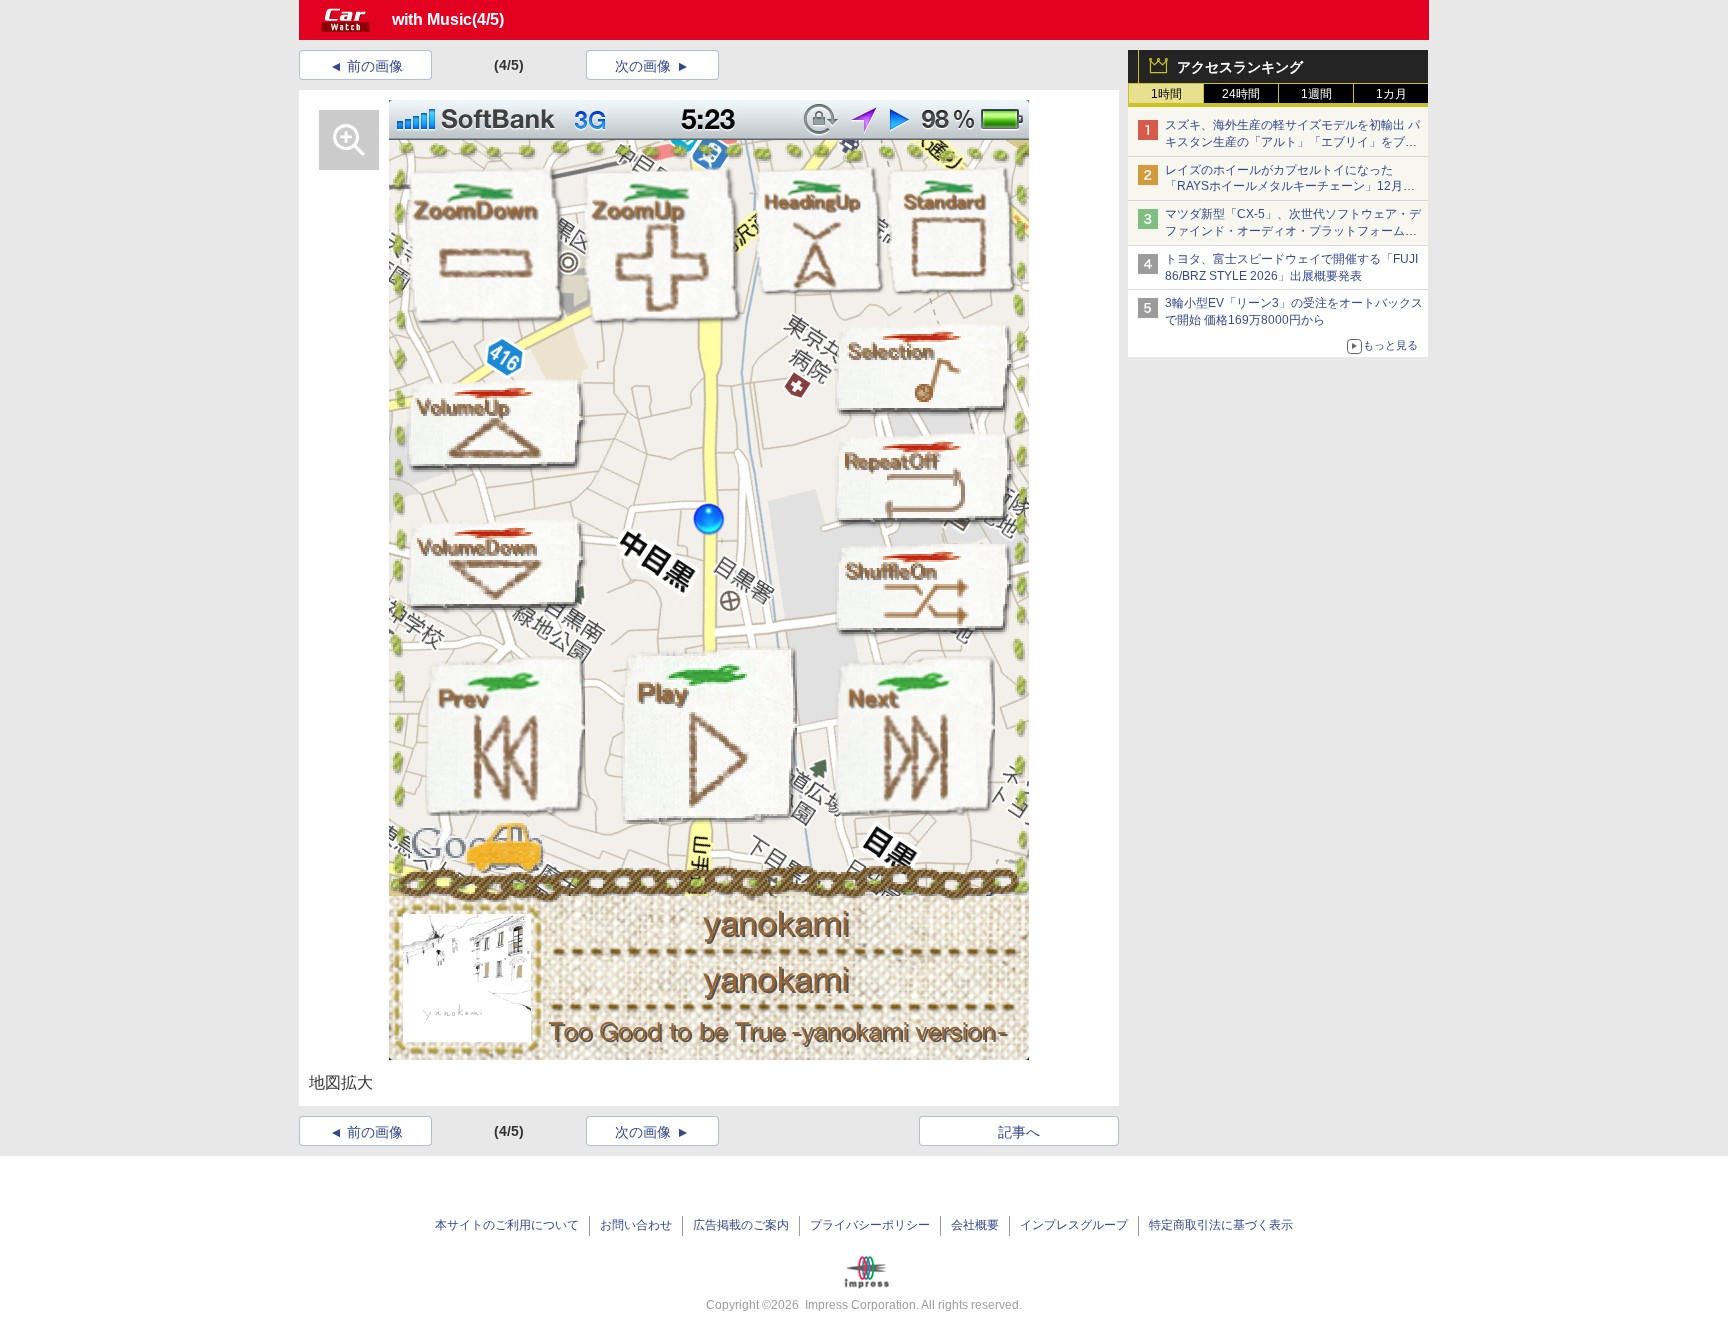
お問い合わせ (636, 1225)
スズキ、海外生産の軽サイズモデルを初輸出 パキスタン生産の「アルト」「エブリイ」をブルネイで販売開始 (1292, 142)
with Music (432, 19)
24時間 (1241, 94)
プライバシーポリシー (870, 1225)
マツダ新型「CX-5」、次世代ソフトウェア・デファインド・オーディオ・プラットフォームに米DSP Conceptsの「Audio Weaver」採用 (1293, 231)
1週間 (1316, 94)
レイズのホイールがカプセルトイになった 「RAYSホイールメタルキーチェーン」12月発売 (1290, 187)
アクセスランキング (1240, 67)
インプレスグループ (1074, 1225)
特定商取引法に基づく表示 (1221, 1225)
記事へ (1019, 1132)
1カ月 (1391, 94)
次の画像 (643, 66)
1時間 (1166, 94)
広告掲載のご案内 (741, 1225)
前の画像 (375, 66)
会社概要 (975, 1225)
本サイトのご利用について (507, 1225)
